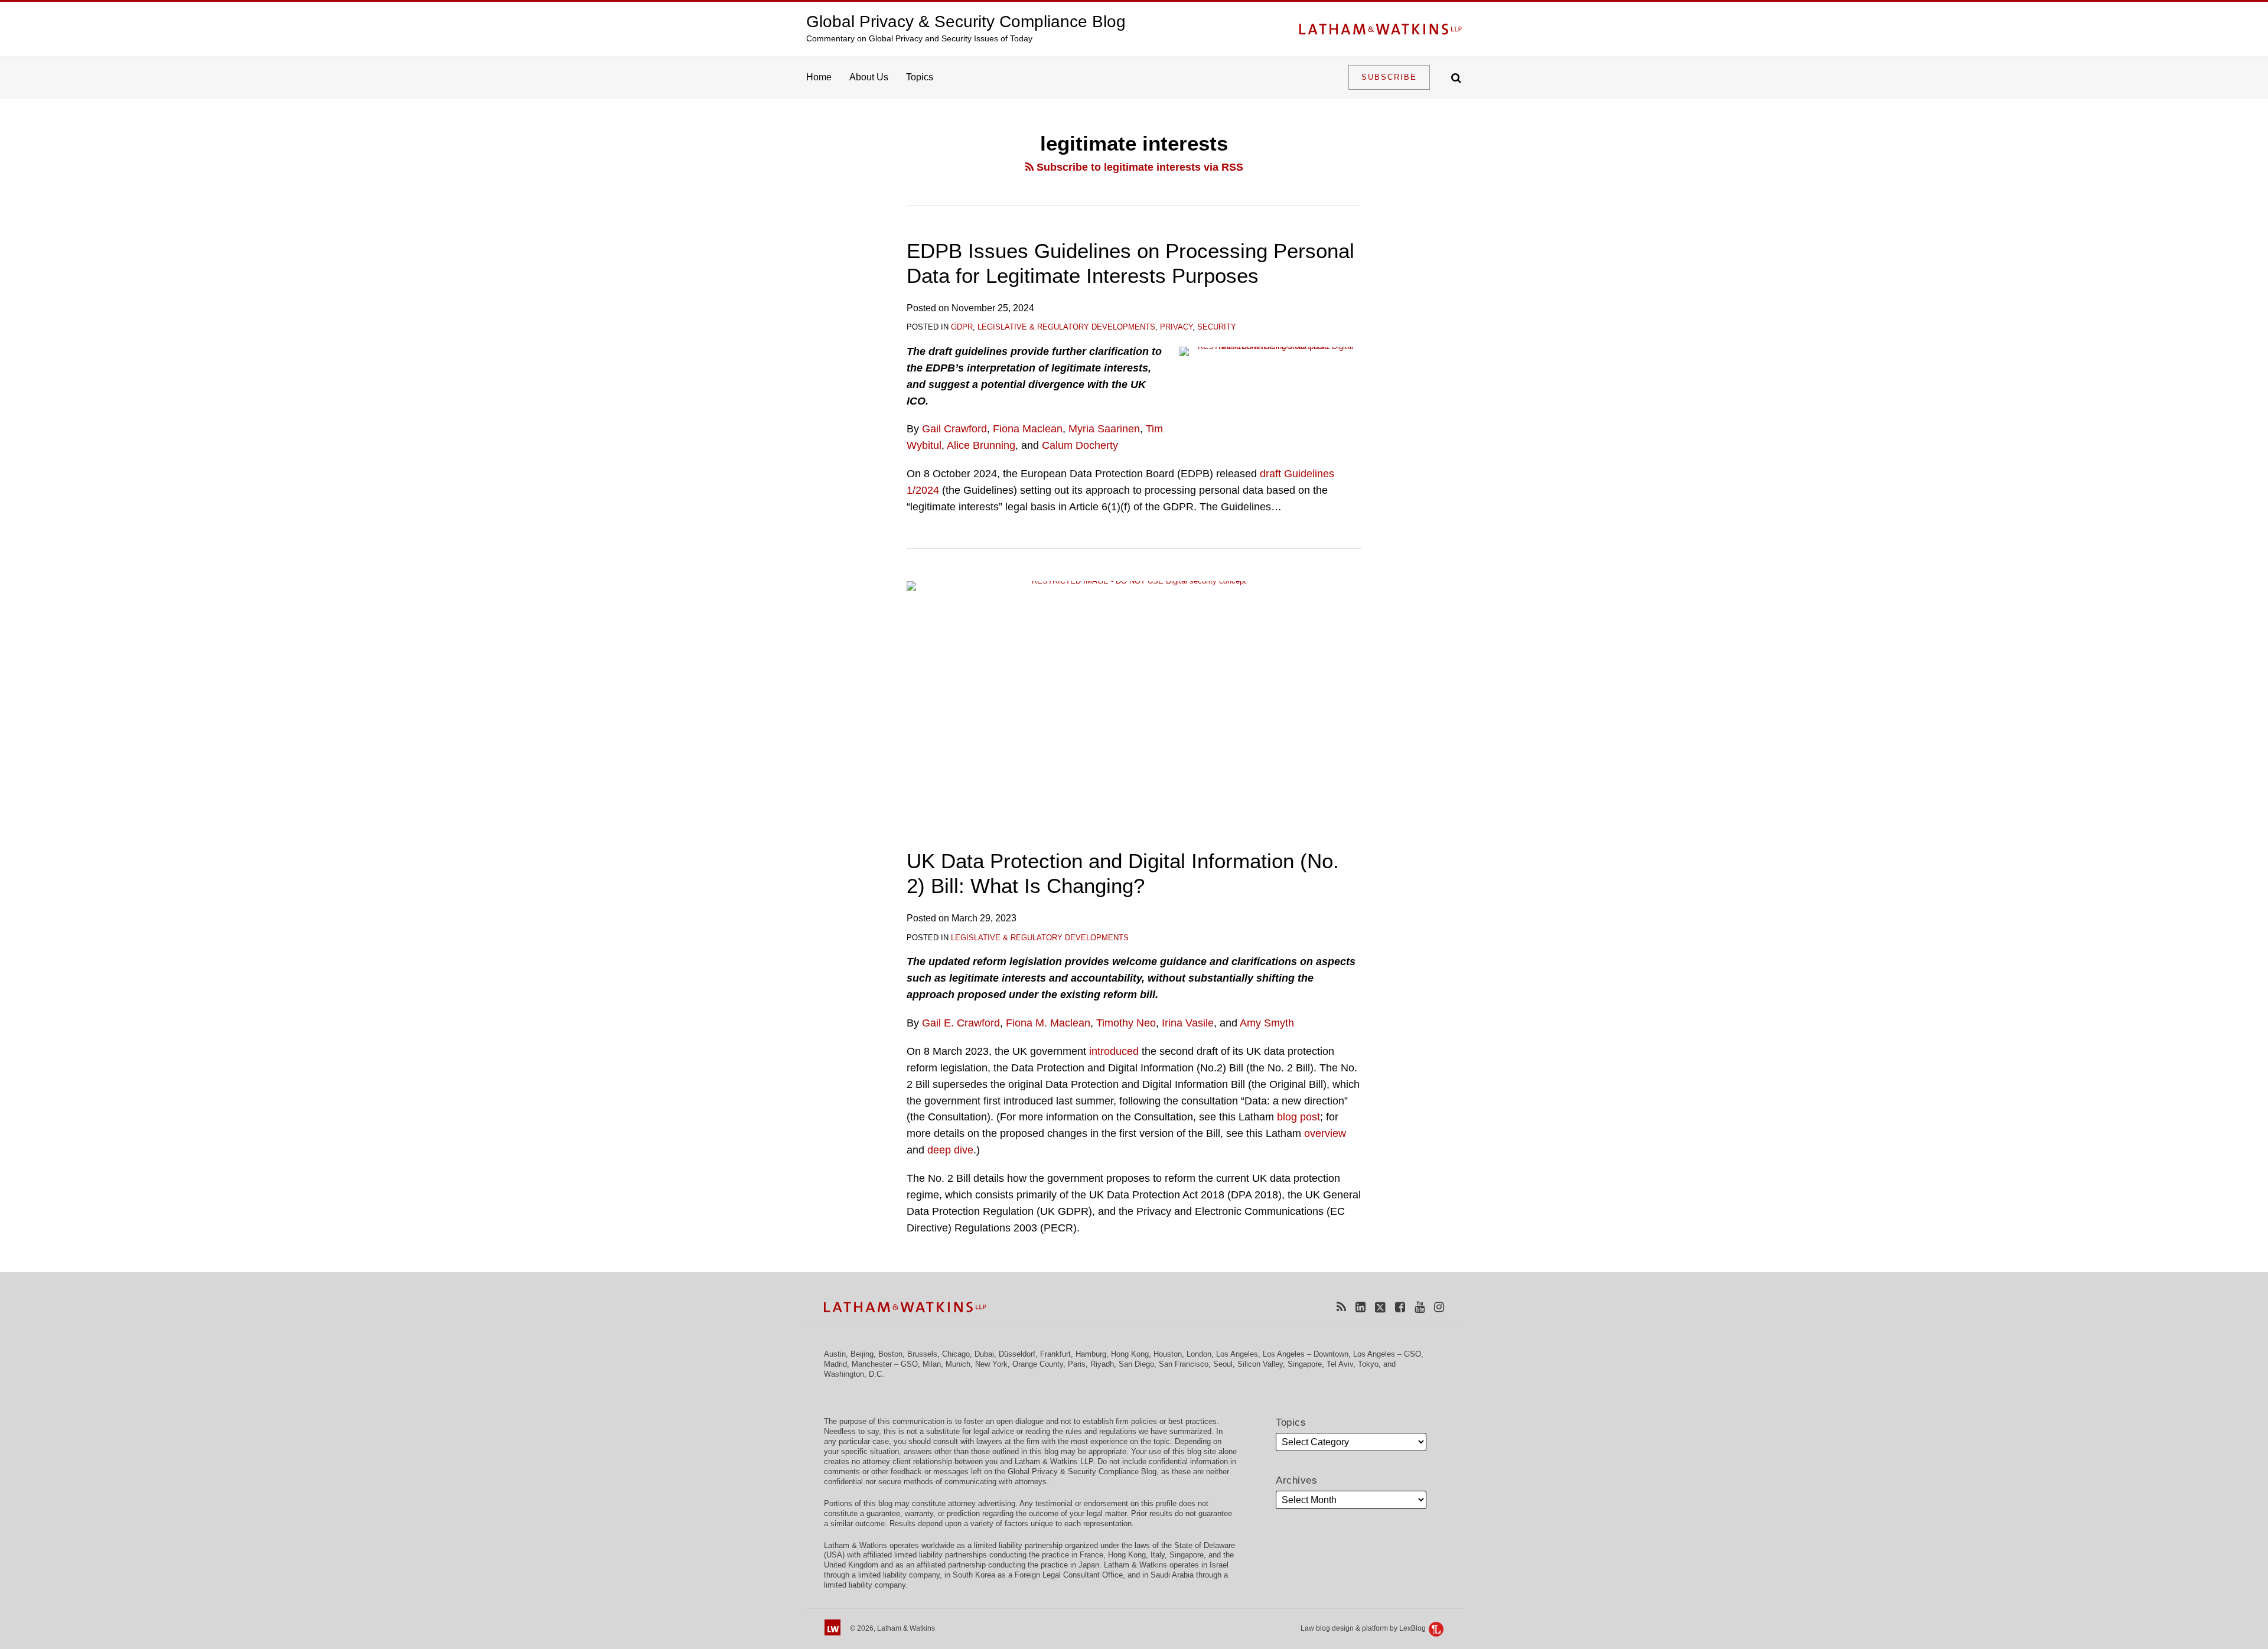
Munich (958, 1364)
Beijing (862, 1354)
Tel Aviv (1340, 1364)
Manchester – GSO (885, 1364)
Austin (835, 1354)
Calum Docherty (1080, 445)
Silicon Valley (1260, 1364)
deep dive (950, 1150)
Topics (920, 77)
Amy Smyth (1267, 1023)
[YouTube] (1420, 1307)
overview (1325, 1133)
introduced (1114, 1051)
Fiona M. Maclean (1048, 1023)
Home (819, 77)
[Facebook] (1400, 1307)
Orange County (1038, 1364)
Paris (1077, 1364)
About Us (869, 77)
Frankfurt (1055, 1354)
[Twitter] (1380, 1307)
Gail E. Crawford (961, 1023)
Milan (932, 1364)
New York (991, 1364)
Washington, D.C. (854, 1374)
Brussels (922, 1354)
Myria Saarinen (1104, 429)
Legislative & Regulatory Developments (1066, 327)
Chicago (956, 1354)
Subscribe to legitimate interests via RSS (1138, 167)
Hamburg (1091, 1354)
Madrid (835, 1364)
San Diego (1136, 1364)
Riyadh (1102, 1364)
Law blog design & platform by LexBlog (1364, 1628)
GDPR (962, 327)
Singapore (1305, 1364)
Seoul (1223, 1364)
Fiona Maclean (1028, 429)
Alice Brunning (981, 445)
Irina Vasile (1188, 1023)
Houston (1168, 1354)
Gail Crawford (954, 429)
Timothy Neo (1126, 1023)
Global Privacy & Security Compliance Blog (966, 22)
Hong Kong (1130, 1354)
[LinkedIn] (1361, 1307)
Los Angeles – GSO (1387, 1354)
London (1199, 1354)
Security (1217, 327)
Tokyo (1368, 1364)
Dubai (984, 1354)
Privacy (1176, 327)
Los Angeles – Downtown (1306, 1354)
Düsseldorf (1017, 1354)
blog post (1298, 1117)
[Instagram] (1439, 1307)
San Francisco (1184, 1364)
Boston (890, 1354)
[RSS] (1341, 1307)
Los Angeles (1237, 1354)
